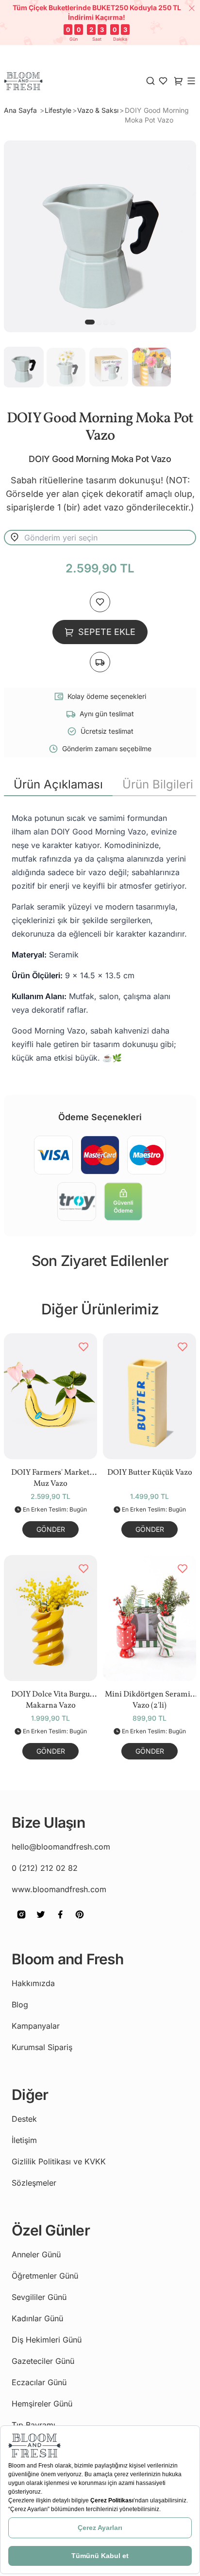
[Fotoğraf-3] (113, 322)
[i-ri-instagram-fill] (21, 1921)
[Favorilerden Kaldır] (83, 1347)
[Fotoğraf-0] (90, 322)
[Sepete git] (163, 81)
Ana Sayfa (21, 110)
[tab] (58, 785)
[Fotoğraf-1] (99, 322)
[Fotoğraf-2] (106, 322)
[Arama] (150, 81)
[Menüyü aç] (191, 81)
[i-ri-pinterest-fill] (80, 1921)
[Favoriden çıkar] (100, 602)
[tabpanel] (100, 938)
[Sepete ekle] (100, 662)
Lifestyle (58, 110)
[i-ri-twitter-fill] (41, 1921)
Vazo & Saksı (98, 110)
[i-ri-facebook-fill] (60, 1921)
